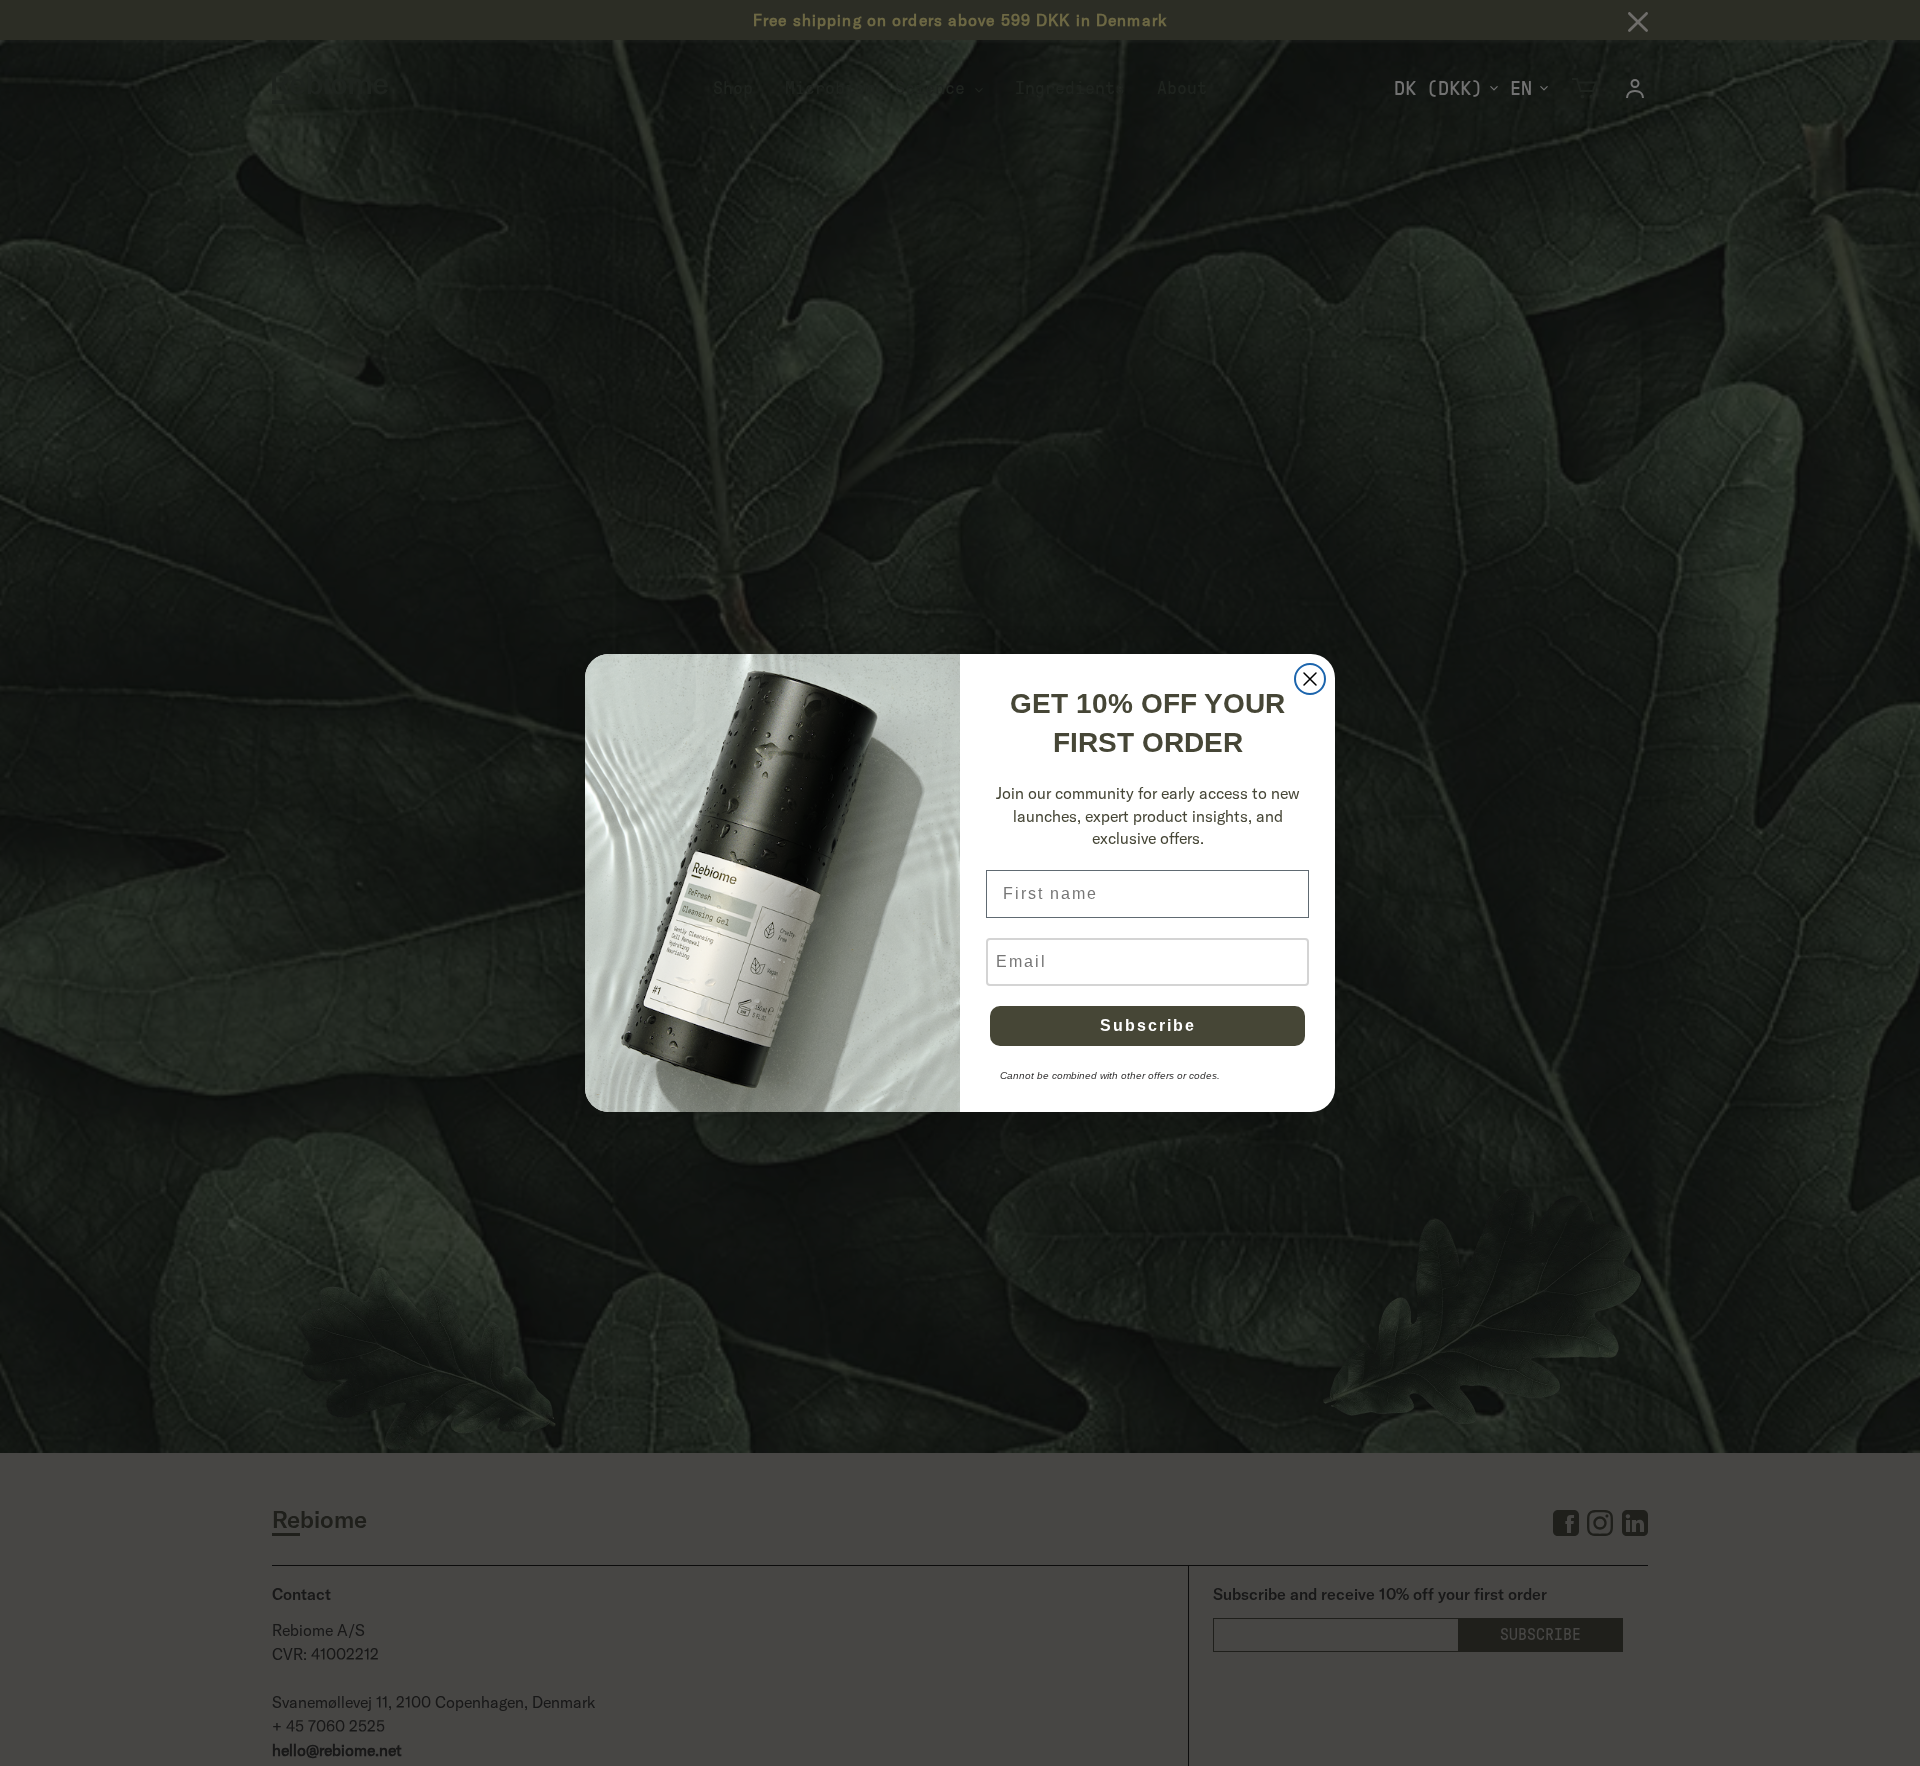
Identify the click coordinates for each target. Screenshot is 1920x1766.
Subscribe (1148, 1025)
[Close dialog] (1310, 679)
